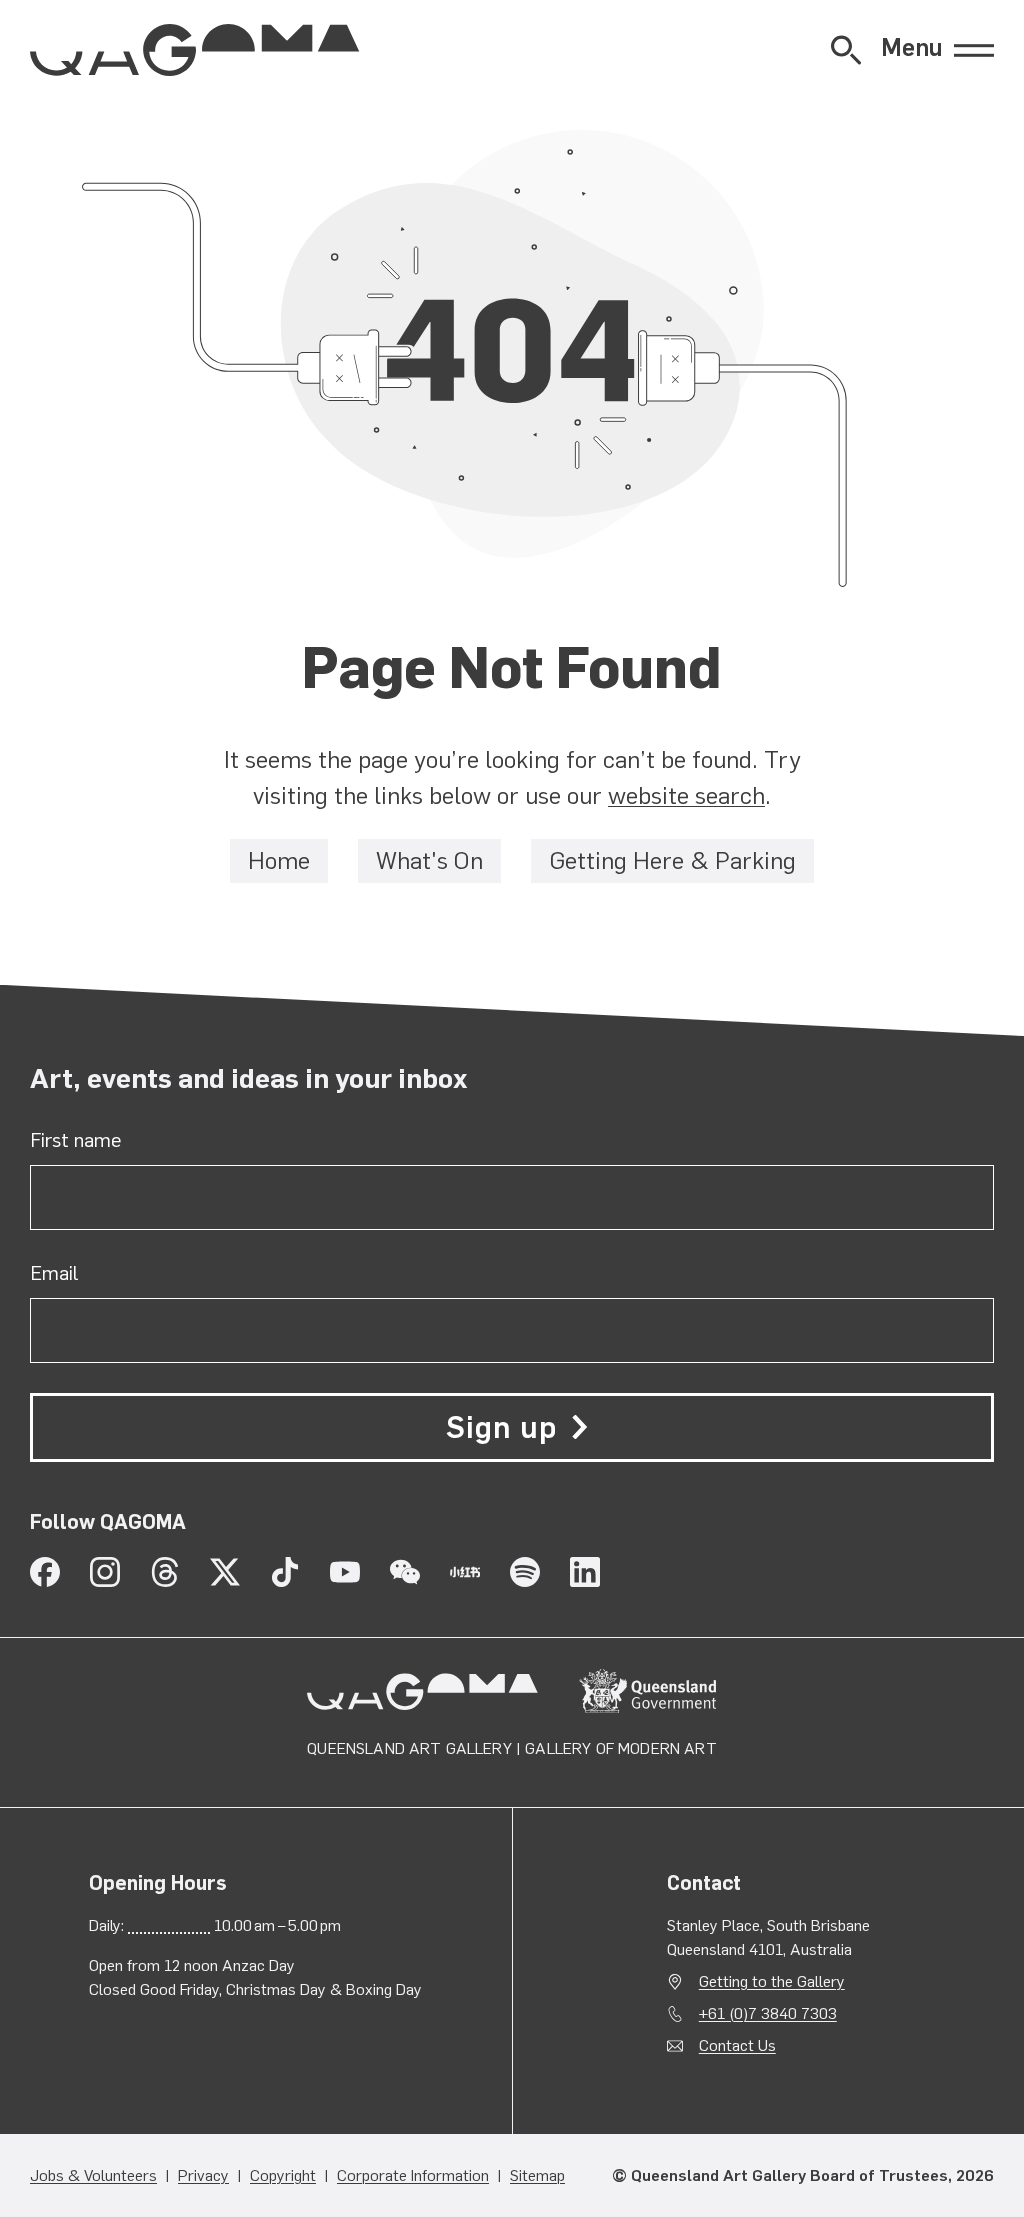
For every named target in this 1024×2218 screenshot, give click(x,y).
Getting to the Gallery (772, 1981)
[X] (225, 1572)
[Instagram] (105, 1572)
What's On (429, 861)
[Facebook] (45, 1572)
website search (686, 795)
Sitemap (537, 2175)
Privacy (203, 2175)
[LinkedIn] (585, 1572)
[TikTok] (285, 1572)
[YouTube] (345, 1572)
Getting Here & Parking (672, 861)
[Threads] (165, 1572)
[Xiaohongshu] (465, 1572)
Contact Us (737, 2045)
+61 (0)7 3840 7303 (768, 2013)
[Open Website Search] (846, 50)
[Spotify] (525, 1572)
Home (279, 861)
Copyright (283, 2175)
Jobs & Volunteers (93, 2175)
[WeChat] (405, 1572)
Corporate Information (413, 2175)
